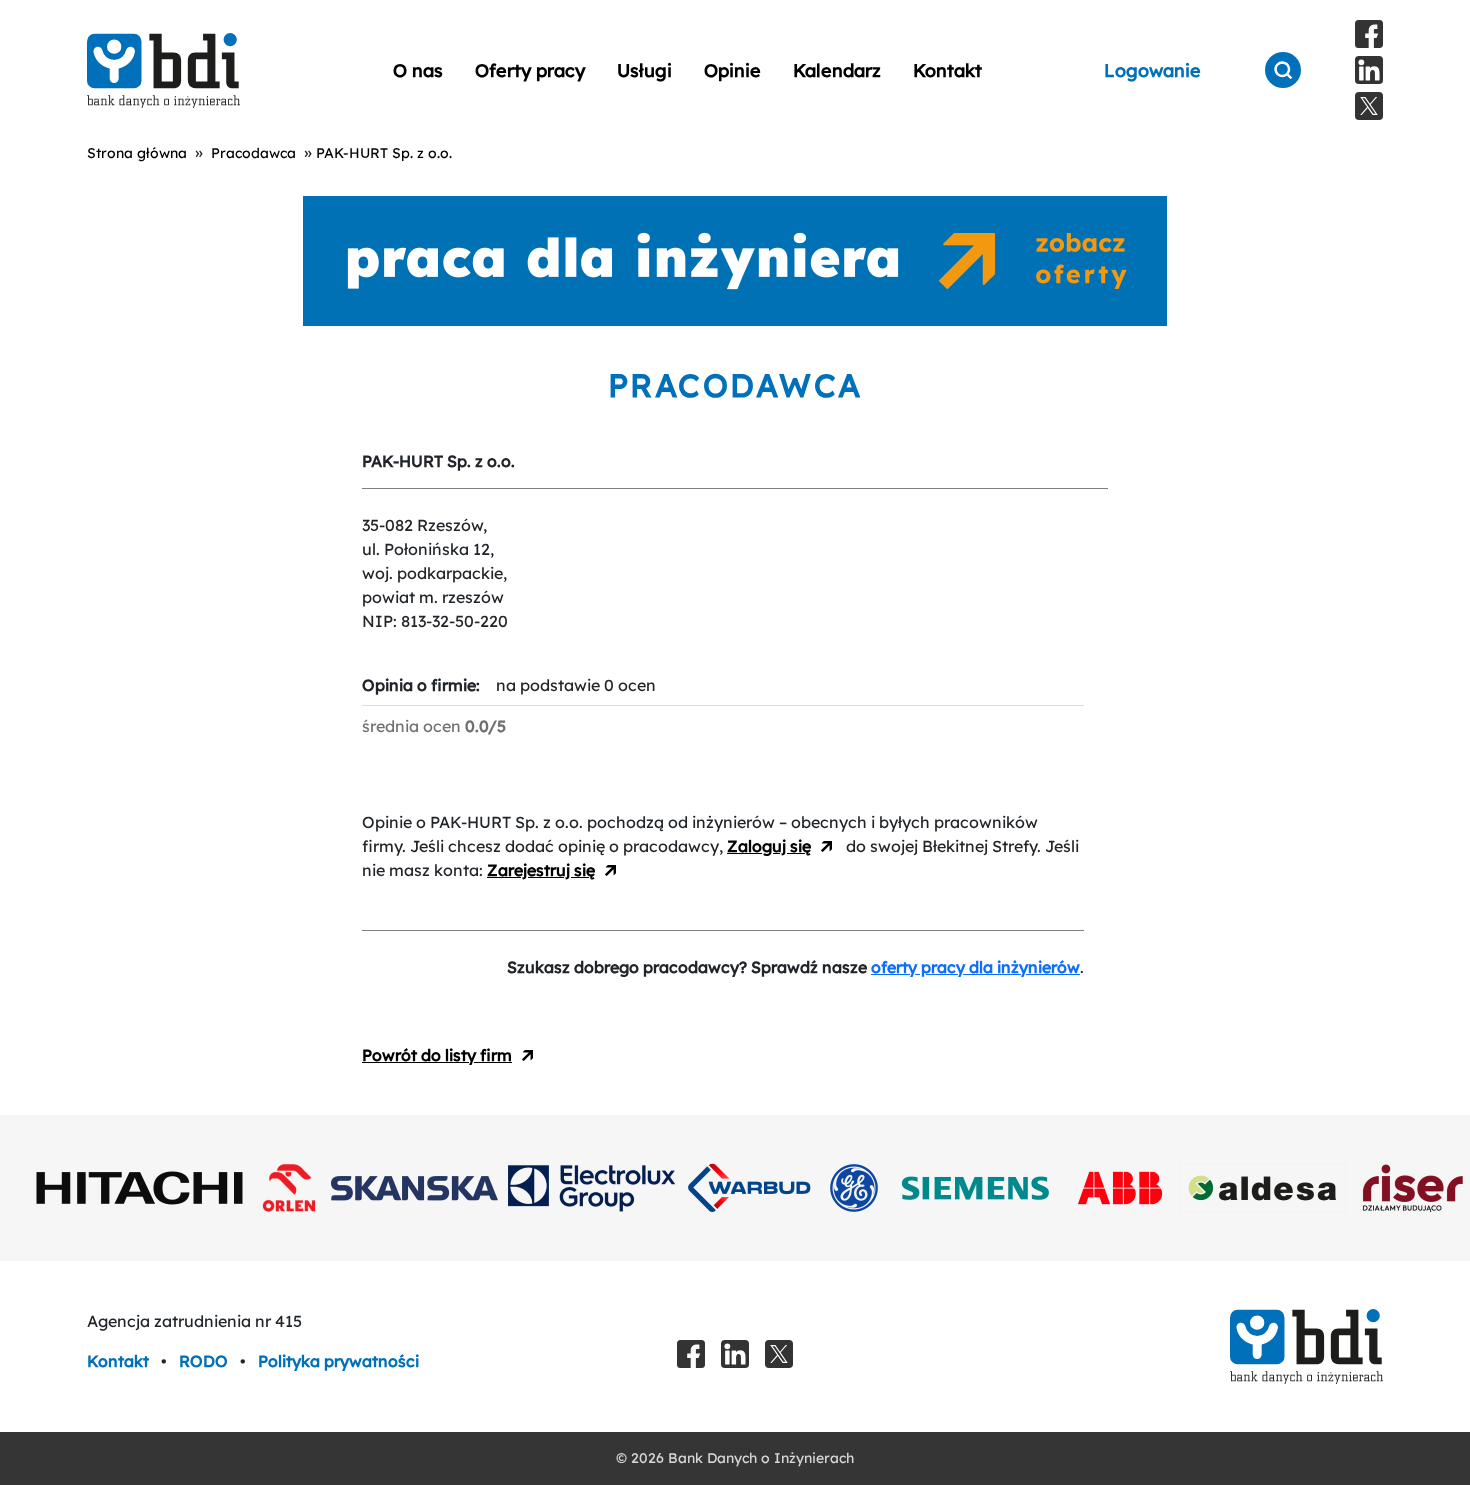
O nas (418, 70)
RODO (205, 1361)
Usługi (644, 70)
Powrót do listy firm (437, 1055)
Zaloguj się (769, 846)
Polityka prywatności (338, 1361)
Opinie (732, 70)
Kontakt (947, 70)
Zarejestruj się (541, 870)
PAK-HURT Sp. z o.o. (384, 153)
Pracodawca (253, 153)
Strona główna (137, 153)
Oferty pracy (530, 70)
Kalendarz (837, 70)
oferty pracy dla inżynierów (975, 967)
